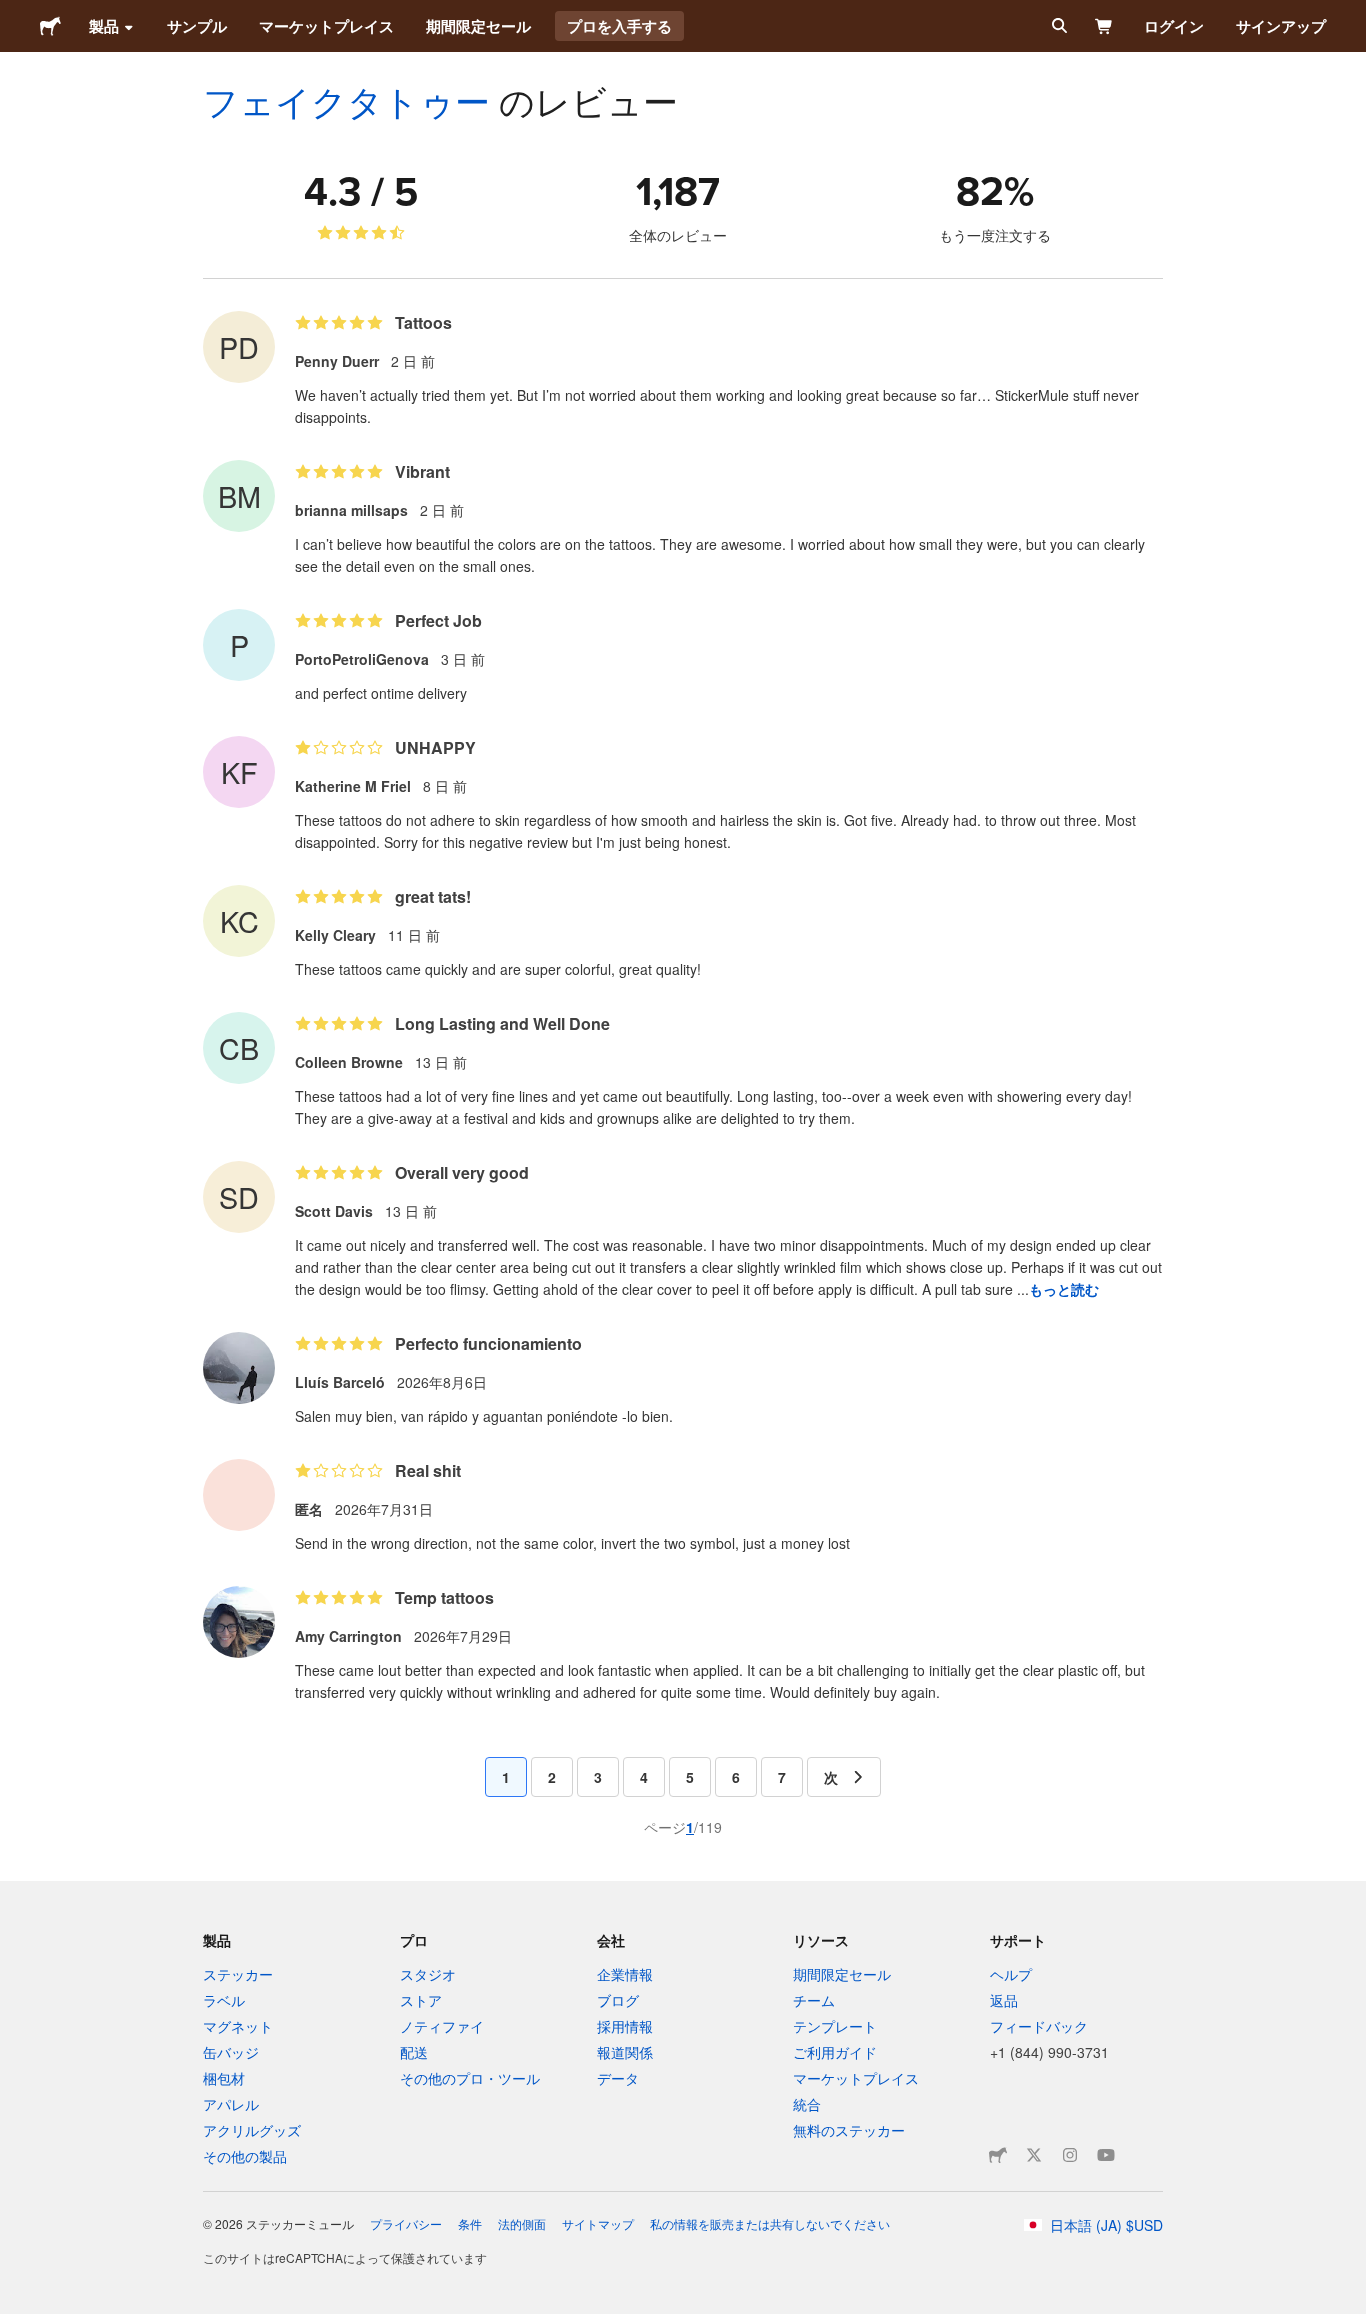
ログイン (1174, 26)
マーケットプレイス (326, 26)
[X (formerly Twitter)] (1034, 2155)
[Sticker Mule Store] (998, 2155)
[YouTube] (1106, 2155)
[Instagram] (1070, 2155)
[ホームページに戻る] (50, 26)
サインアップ (1281, 26)
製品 (104, 26)
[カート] (1104, 26)
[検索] (1057, 26)
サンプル (197, 26)
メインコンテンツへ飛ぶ (15, 15)
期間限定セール (478, 26)
